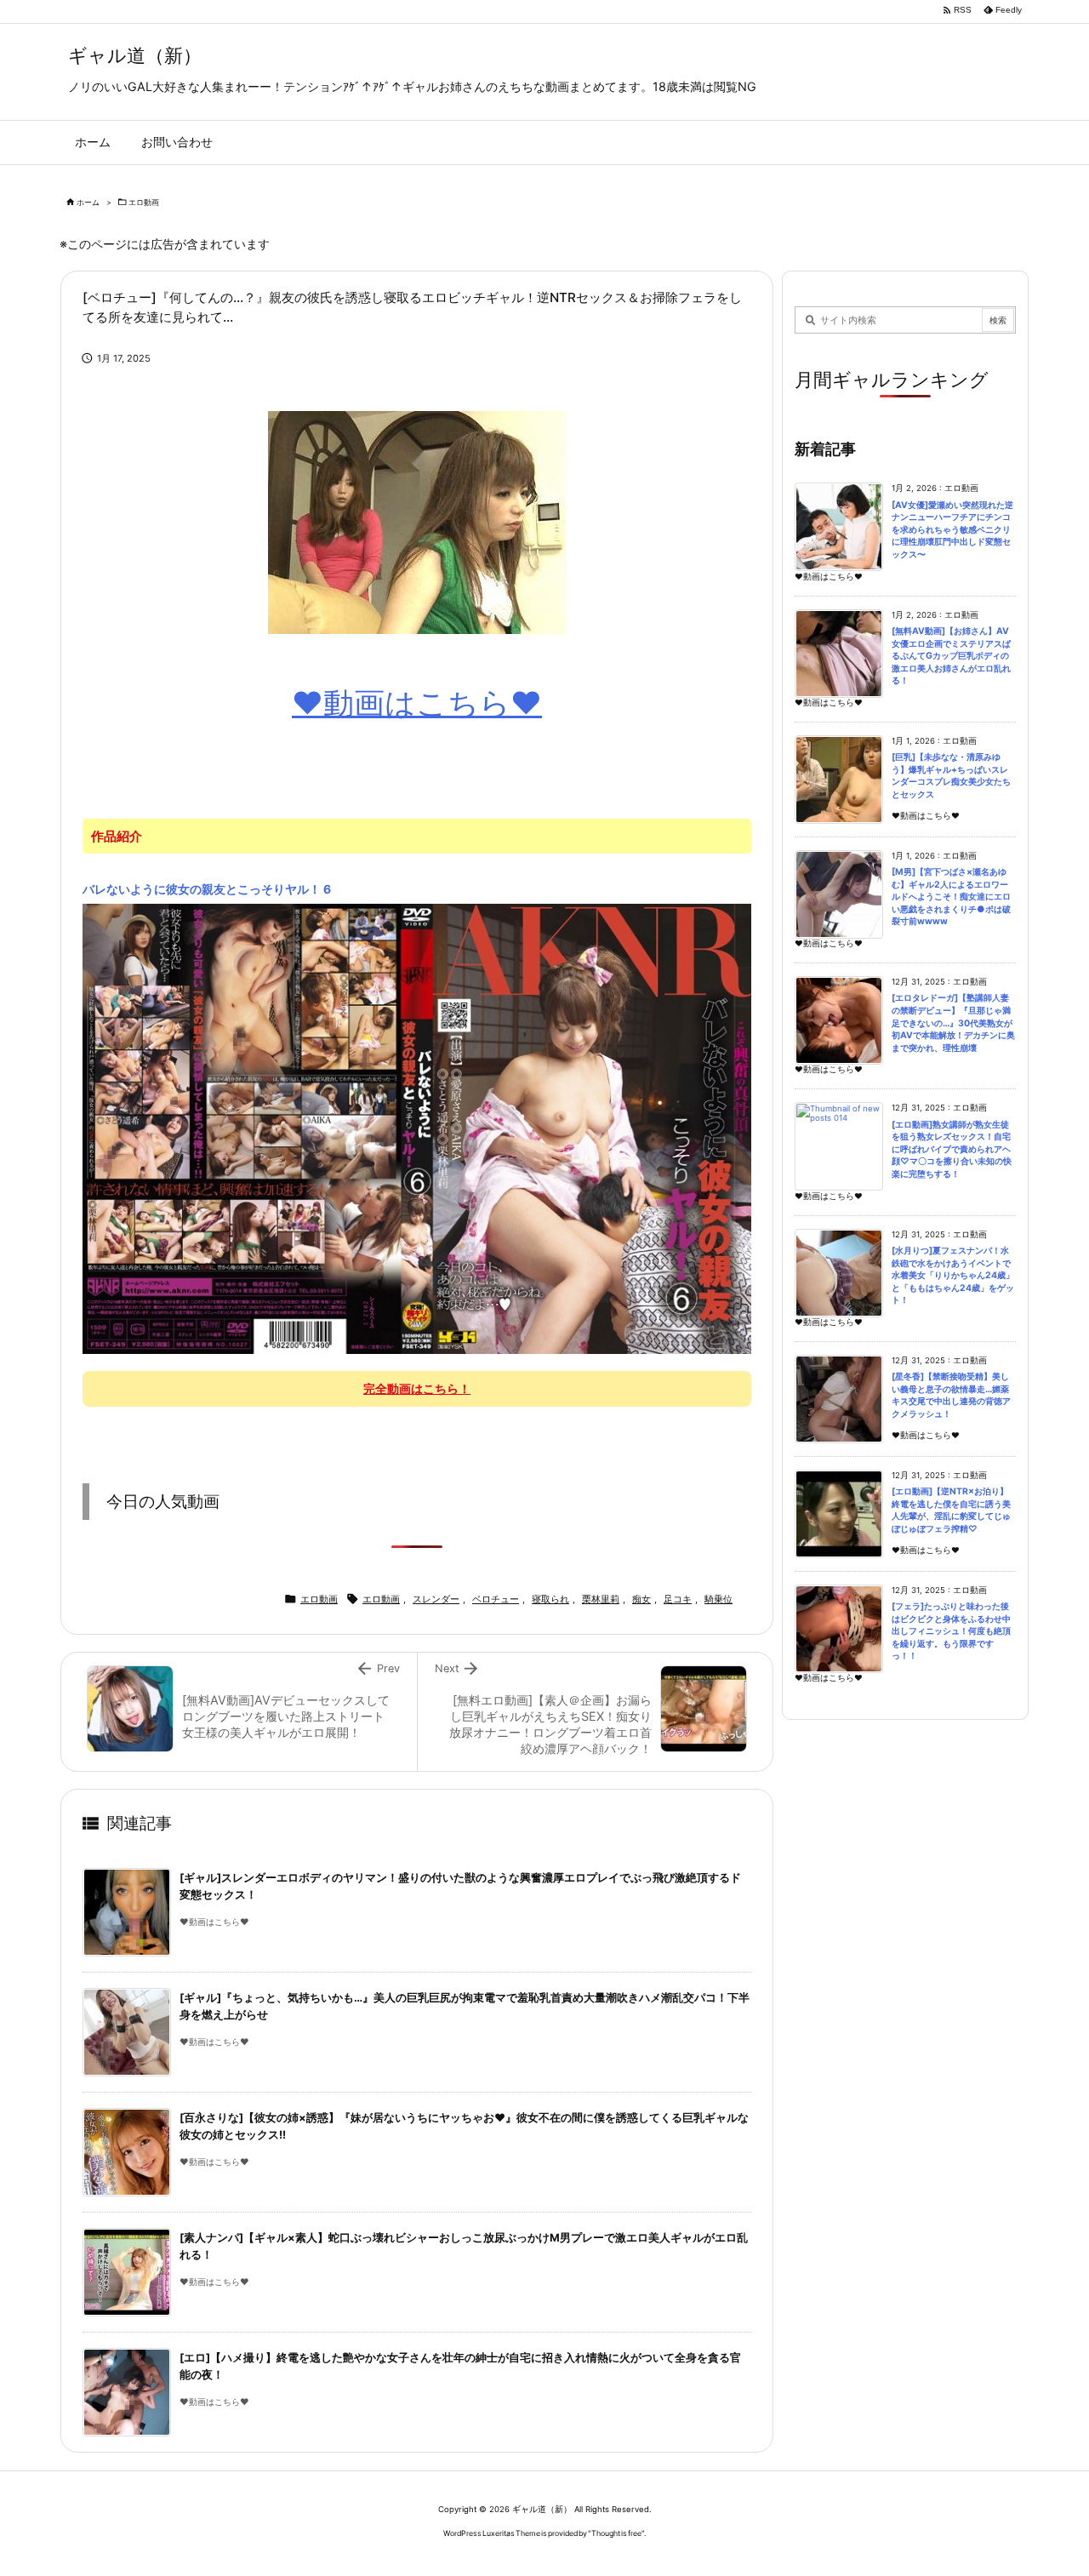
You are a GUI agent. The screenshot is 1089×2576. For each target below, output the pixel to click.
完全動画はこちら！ (417, 1388)
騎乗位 (718, 1599)
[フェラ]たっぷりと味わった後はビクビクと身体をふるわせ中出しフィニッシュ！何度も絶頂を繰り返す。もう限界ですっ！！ (951, 1631)
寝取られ (550, 1599)
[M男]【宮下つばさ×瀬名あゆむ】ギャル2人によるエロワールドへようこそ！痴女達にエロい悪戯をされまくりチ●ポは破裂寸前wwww (951, 897)
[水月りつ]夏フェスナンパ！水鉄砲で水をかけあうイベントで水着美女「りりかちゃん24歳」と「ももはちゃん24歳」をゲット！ (953, 1275)
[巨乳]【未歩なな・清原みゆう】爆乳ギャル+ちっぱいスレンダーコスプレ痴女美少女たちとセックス (951, 776)
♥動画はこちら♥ (417, 703)
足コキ (678, 1599)
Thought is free (616, 2533)
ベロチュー (496, 1599)
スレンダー (436, 1599)
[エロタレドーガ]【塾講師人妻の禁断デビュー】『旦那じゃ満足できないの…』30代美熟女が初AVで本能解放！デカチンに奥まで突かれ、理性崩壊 (953, 1022)
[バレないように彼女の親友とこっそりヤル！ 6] (417, 1128)
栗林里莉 (601, 1599)
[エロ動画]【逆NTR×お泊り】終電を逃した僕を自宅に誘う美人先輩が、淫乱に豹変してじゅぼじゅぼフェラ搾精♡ (951, 1510)
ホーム (88, 202)
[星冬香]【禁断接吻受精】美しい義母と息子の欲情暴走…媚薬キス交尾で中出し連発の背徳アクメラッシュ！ (951, 1395)
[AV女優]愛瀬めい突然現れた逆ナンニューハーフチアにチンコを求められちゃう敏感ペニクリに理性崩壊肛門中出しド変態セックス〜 (952, 530)
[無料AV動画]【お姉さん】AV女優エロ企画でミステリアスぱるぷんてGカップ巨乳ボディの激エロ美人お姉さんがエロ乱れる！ (951, 656)
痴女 (641, 1599)
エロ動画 (144, 202)
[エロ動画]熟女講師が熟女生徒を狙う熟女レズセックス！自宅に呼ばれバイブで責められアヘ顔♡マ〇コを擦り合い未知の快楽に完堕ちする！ (952, 1149)
